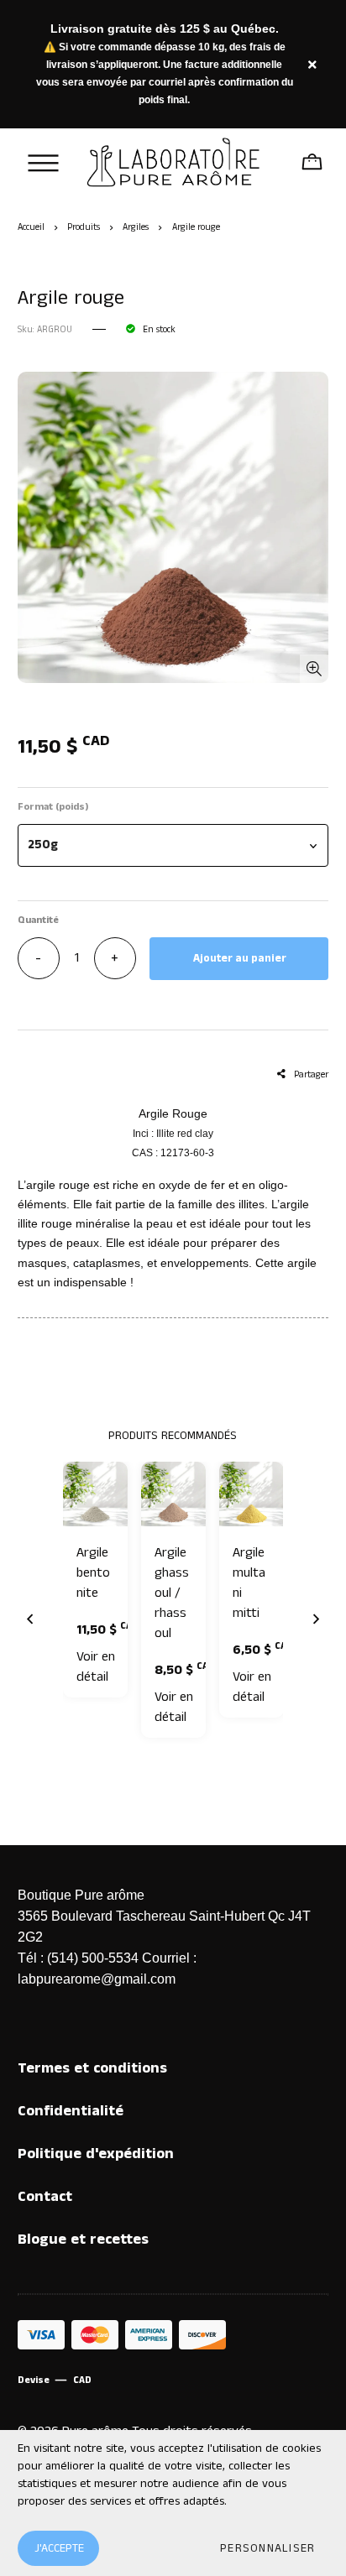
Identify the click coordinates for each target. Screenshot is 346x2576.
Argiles (136, 227)
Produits (84, 227)
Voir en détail (96, 1667)
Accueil (31, 227)
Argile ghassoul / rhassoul (172, 1593)
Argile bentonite (93, 1573)
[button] (173, 845)
